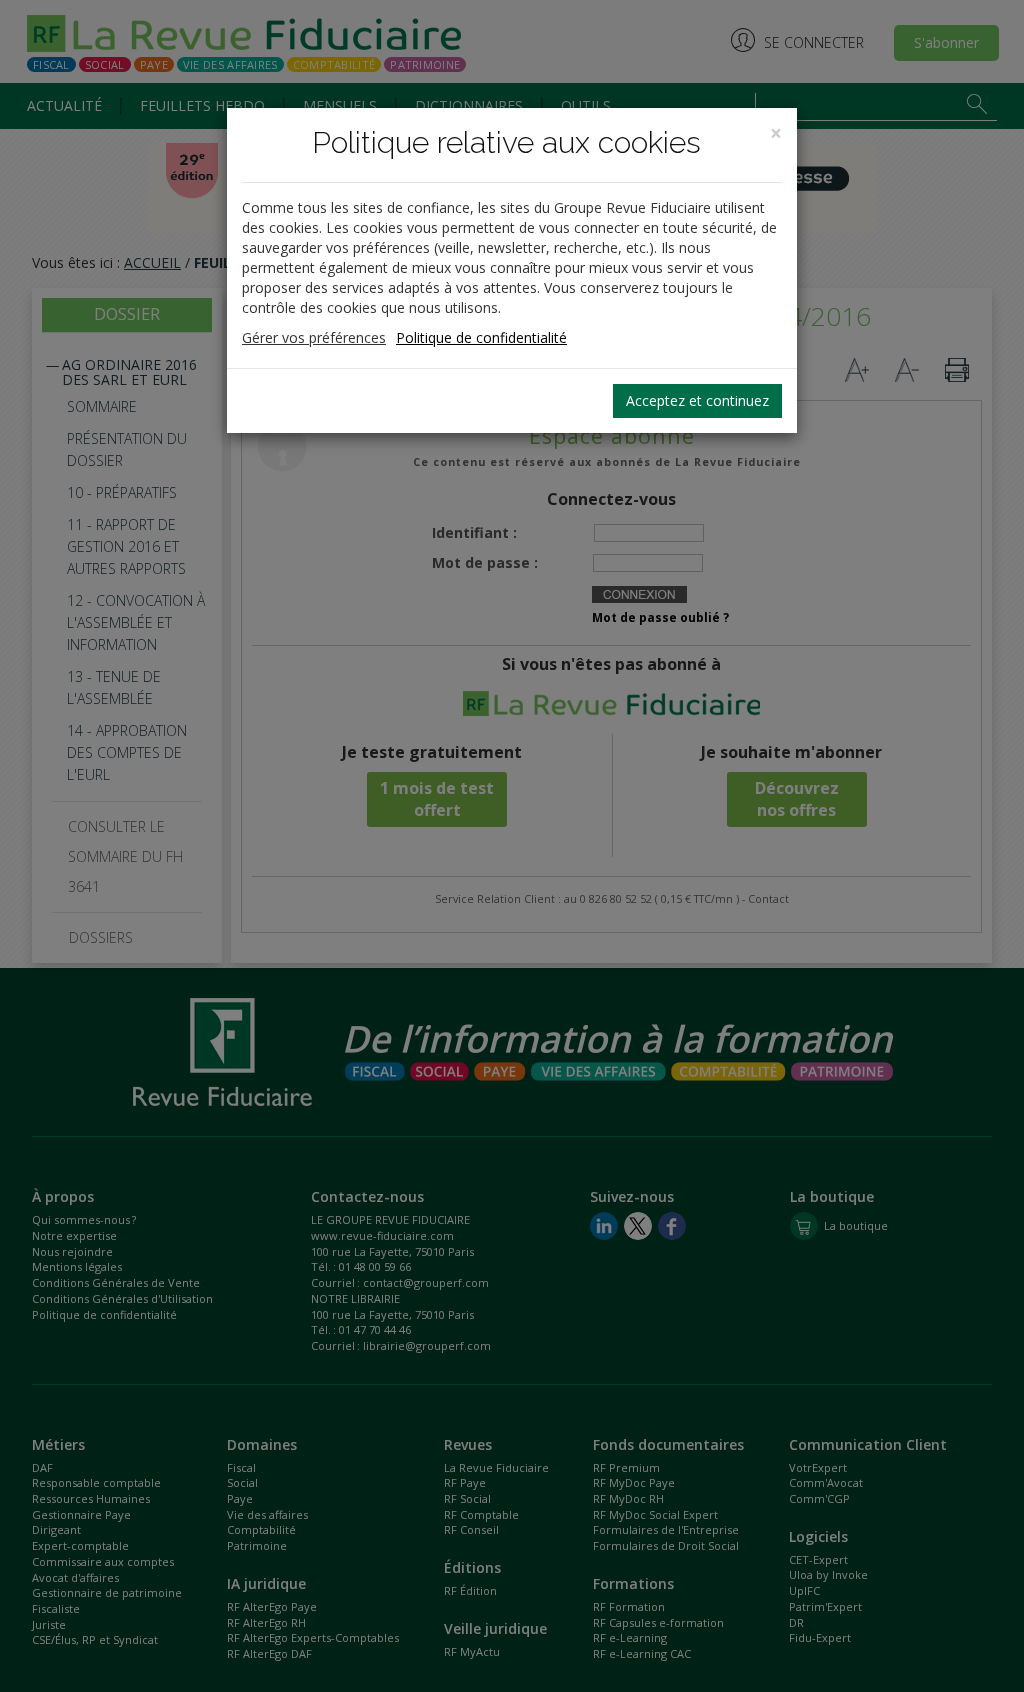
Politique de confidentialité (481, 337)
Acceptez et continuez (697, 400)
